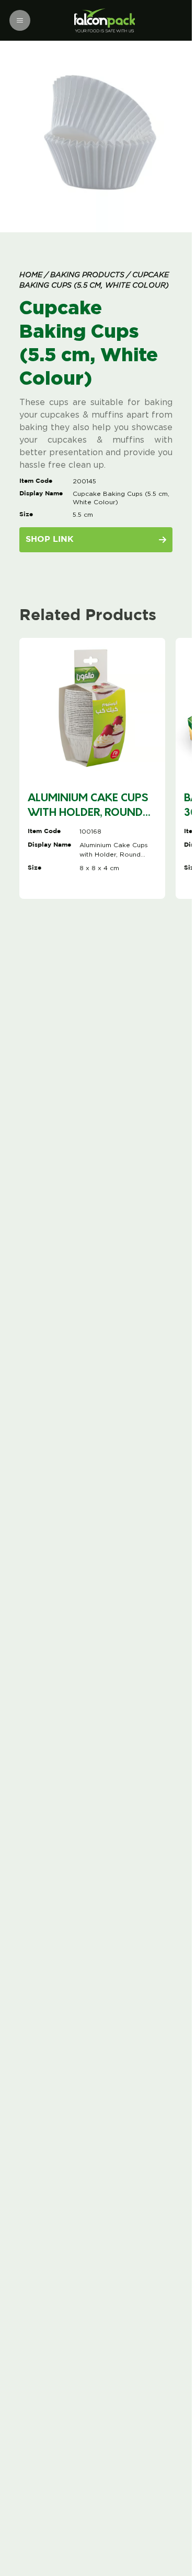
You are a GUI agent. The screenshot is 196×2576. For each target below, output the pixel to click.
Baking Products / (89, 275)
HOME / (34, 275)
